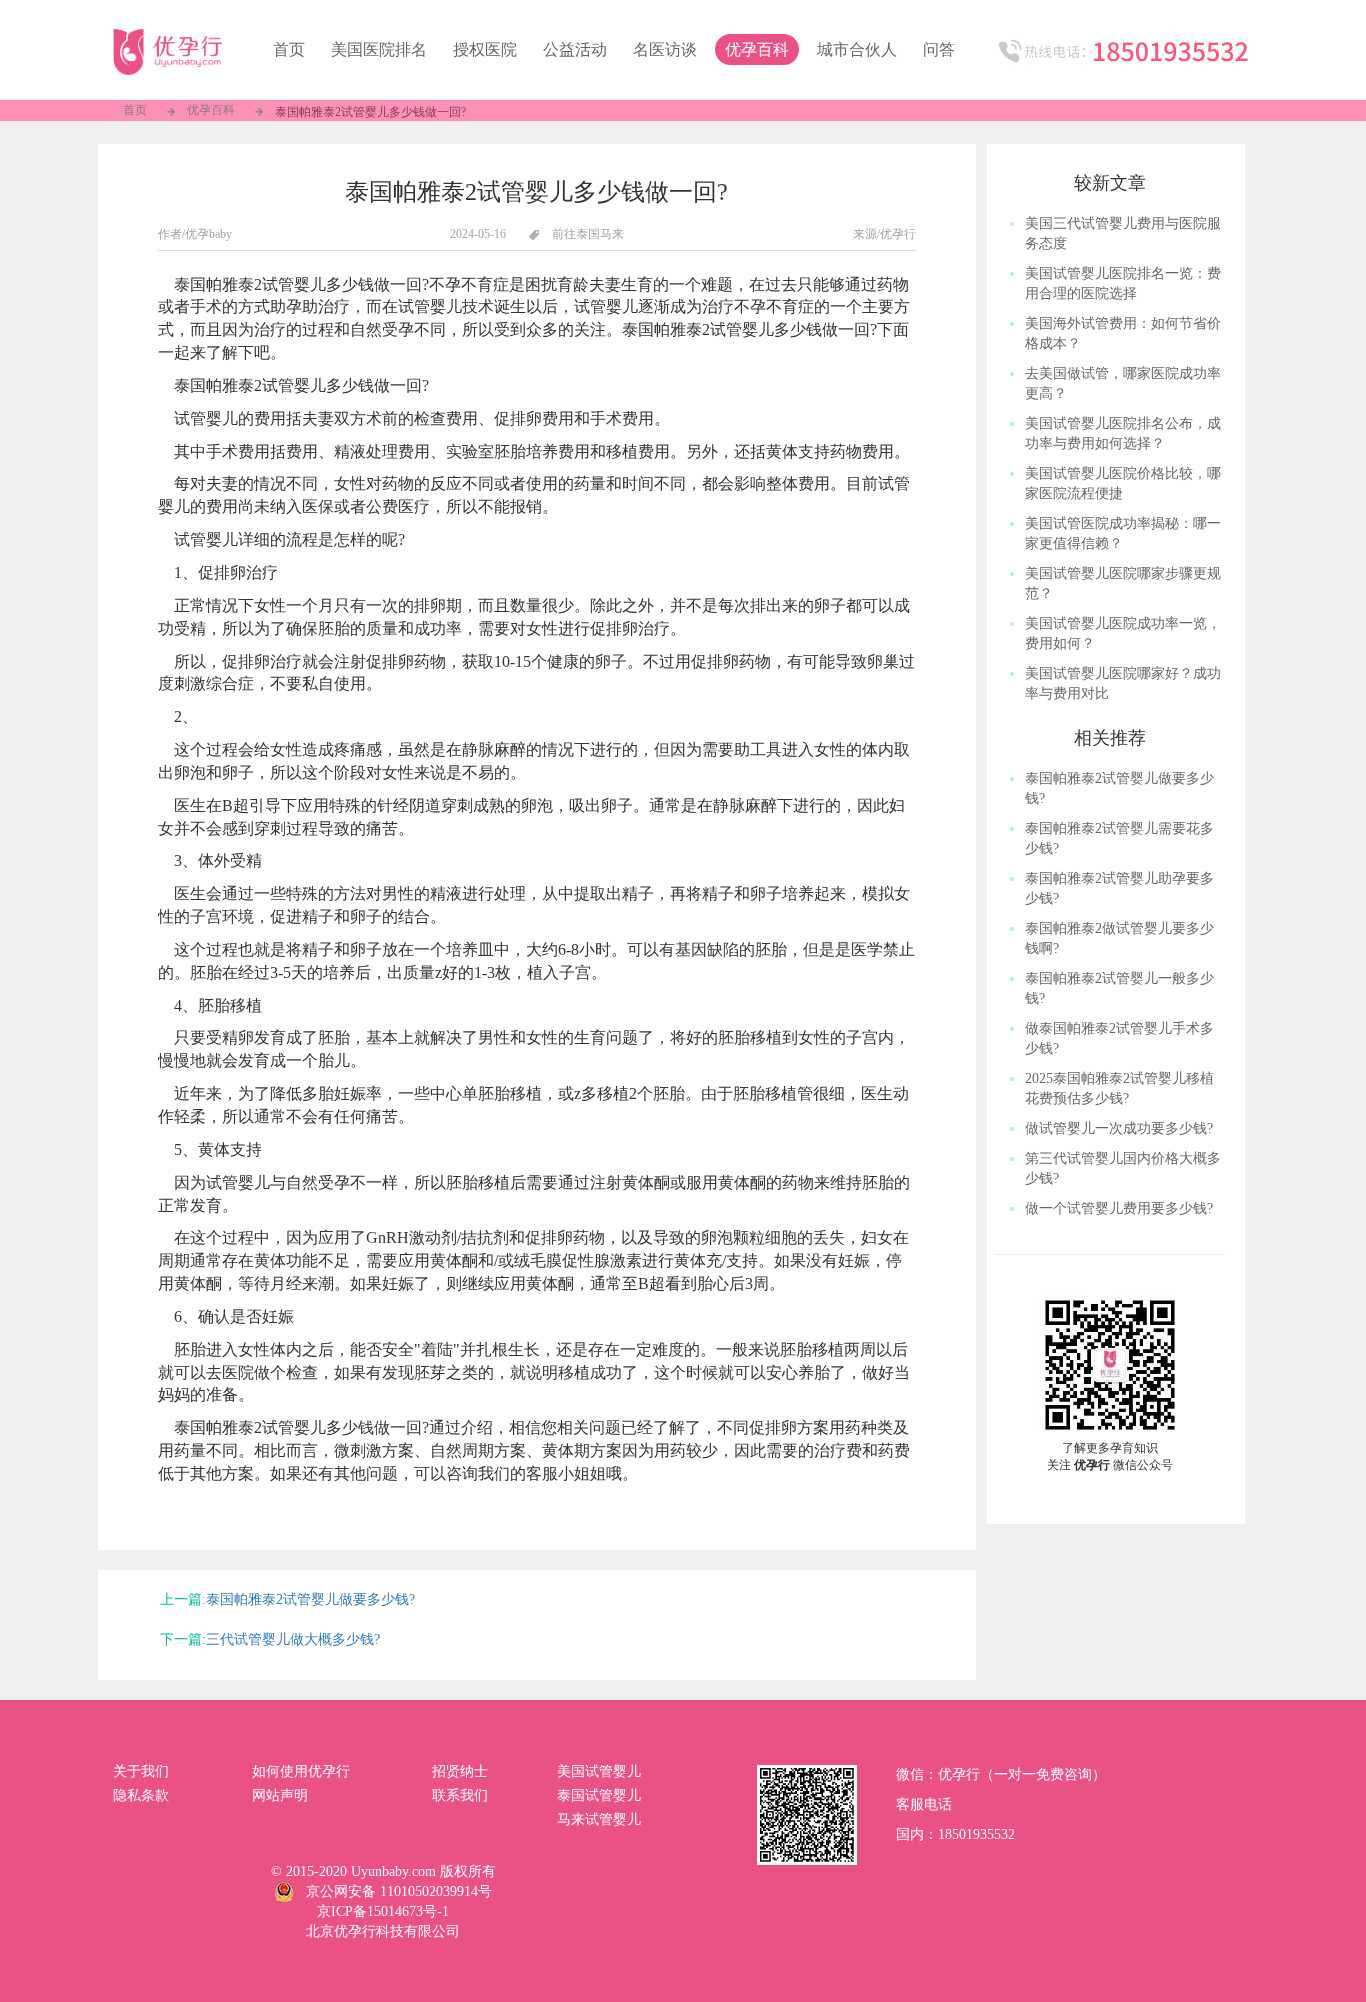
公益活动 (575, 49)
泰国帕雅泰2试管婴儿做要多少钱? (310, 1599)
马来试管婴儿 (599, 1819)
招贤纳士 (460, 1771)
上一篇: (183, 1599)
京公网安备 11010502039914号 (399, 1891)
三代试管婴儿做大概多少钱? (293, 1639)
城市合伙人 (857, 49)
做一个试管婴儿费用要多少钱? (1119, 1208)
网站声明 (280, 1795)
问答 (939, 49)
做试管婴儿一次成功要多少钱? (1119, 1128)
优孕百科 (757, 49)
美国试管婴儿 (599, 1771)
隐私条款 (141, 1795)
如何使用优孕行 (301, 1771)
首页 (135, 110)
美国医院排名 (379, 49)
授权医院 (485, 49)
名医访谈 (665, 49)
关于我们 (141, 1771)
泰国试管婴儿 (599, 1795)
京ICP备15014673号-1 (383, 1911)
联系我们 (460, 1795)
